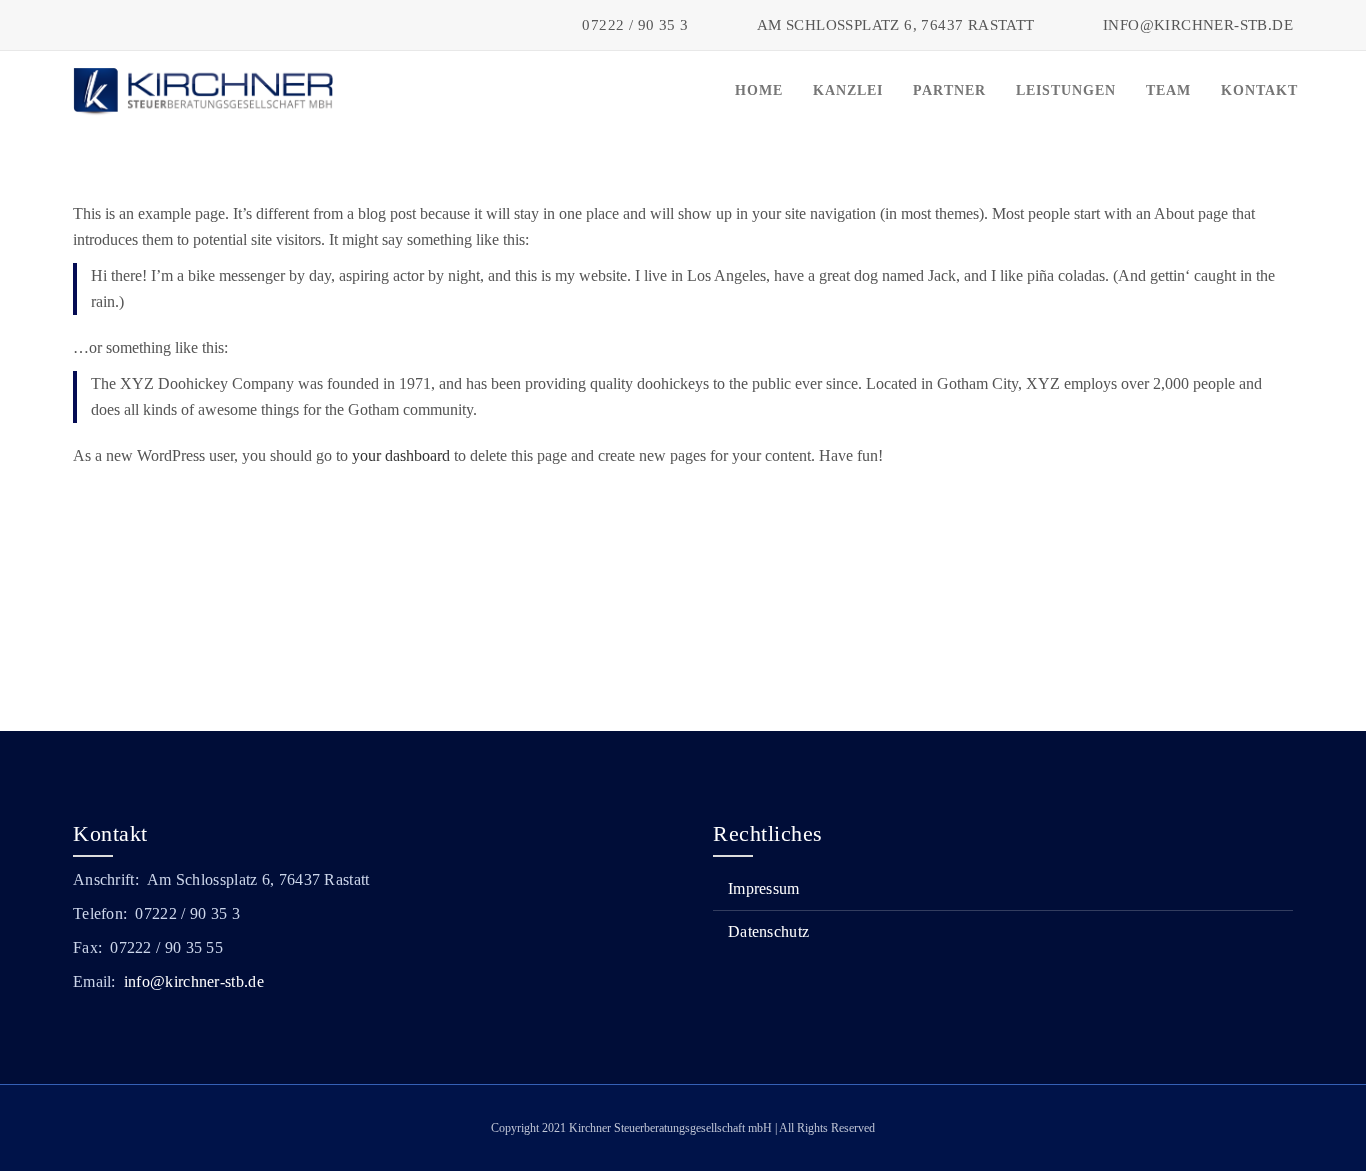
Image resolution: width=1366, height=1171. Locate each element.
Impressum (764, 888)
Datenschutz (768, 931)
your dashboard (401, 455)
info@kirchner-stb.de (194, 981)
